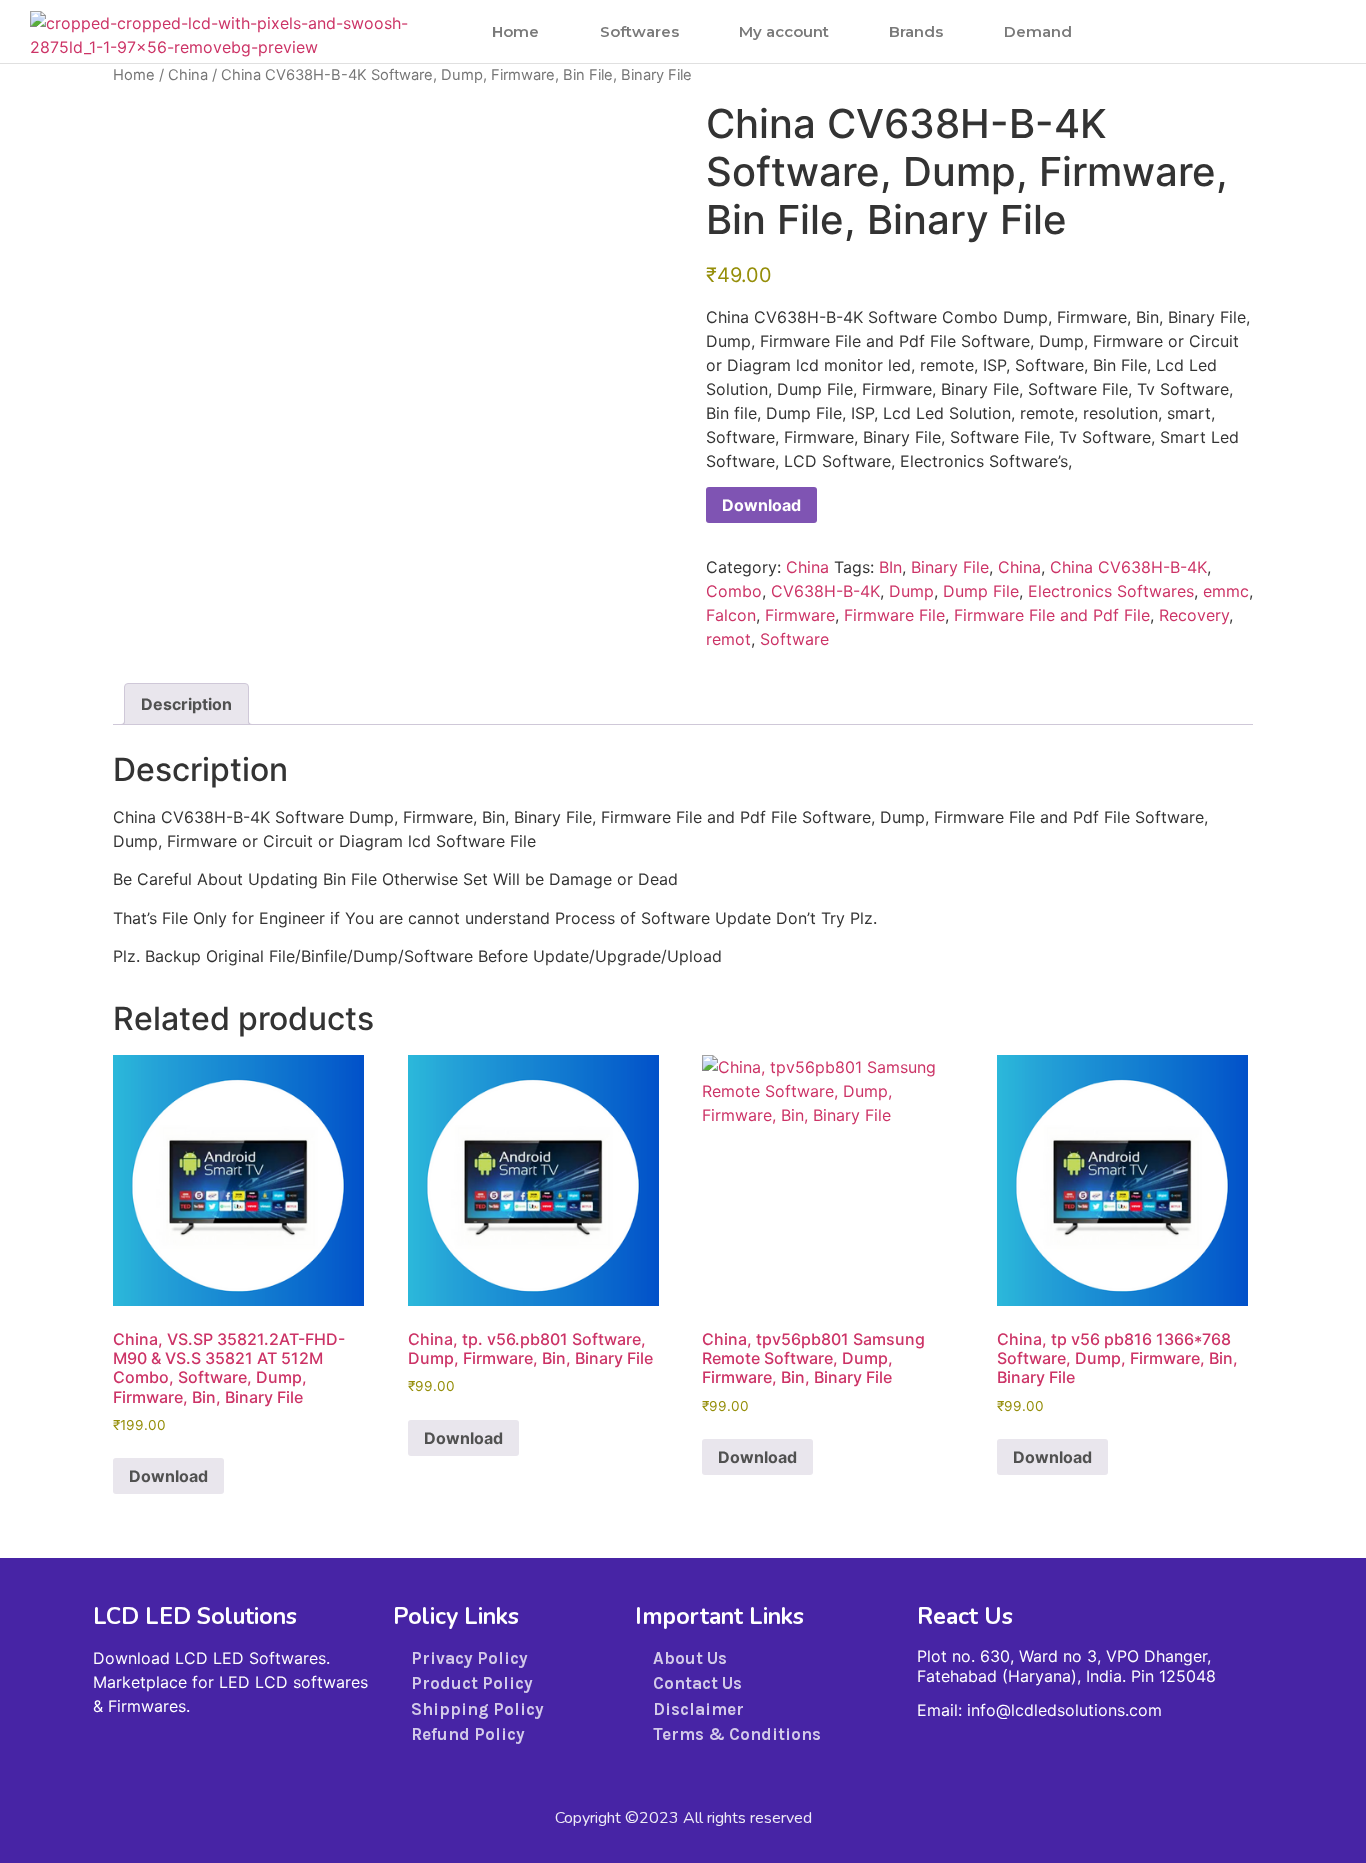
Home (515, 31)
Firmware (800, 615)
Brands (916, 31)
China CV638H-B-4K (1128, 567)
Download (761, 505)
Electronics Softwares (1111, 591)
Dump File (981, 591)
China (188, 75)
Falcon (731, 615)
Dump (911, 591)
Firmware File (894, 615)
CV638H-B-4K (825, 591)
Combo (734, 591)
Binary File (950, 567)
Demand (1038, 31)
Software (794, 639)
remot (728, 639)
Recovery (1194, 615)
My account (784, 31)
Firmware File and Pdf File (1052, 615)
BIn (890, 567)
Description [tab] (186, 704)
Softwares (639, 31)
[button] (1282, 31)
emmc (1226, 591)
